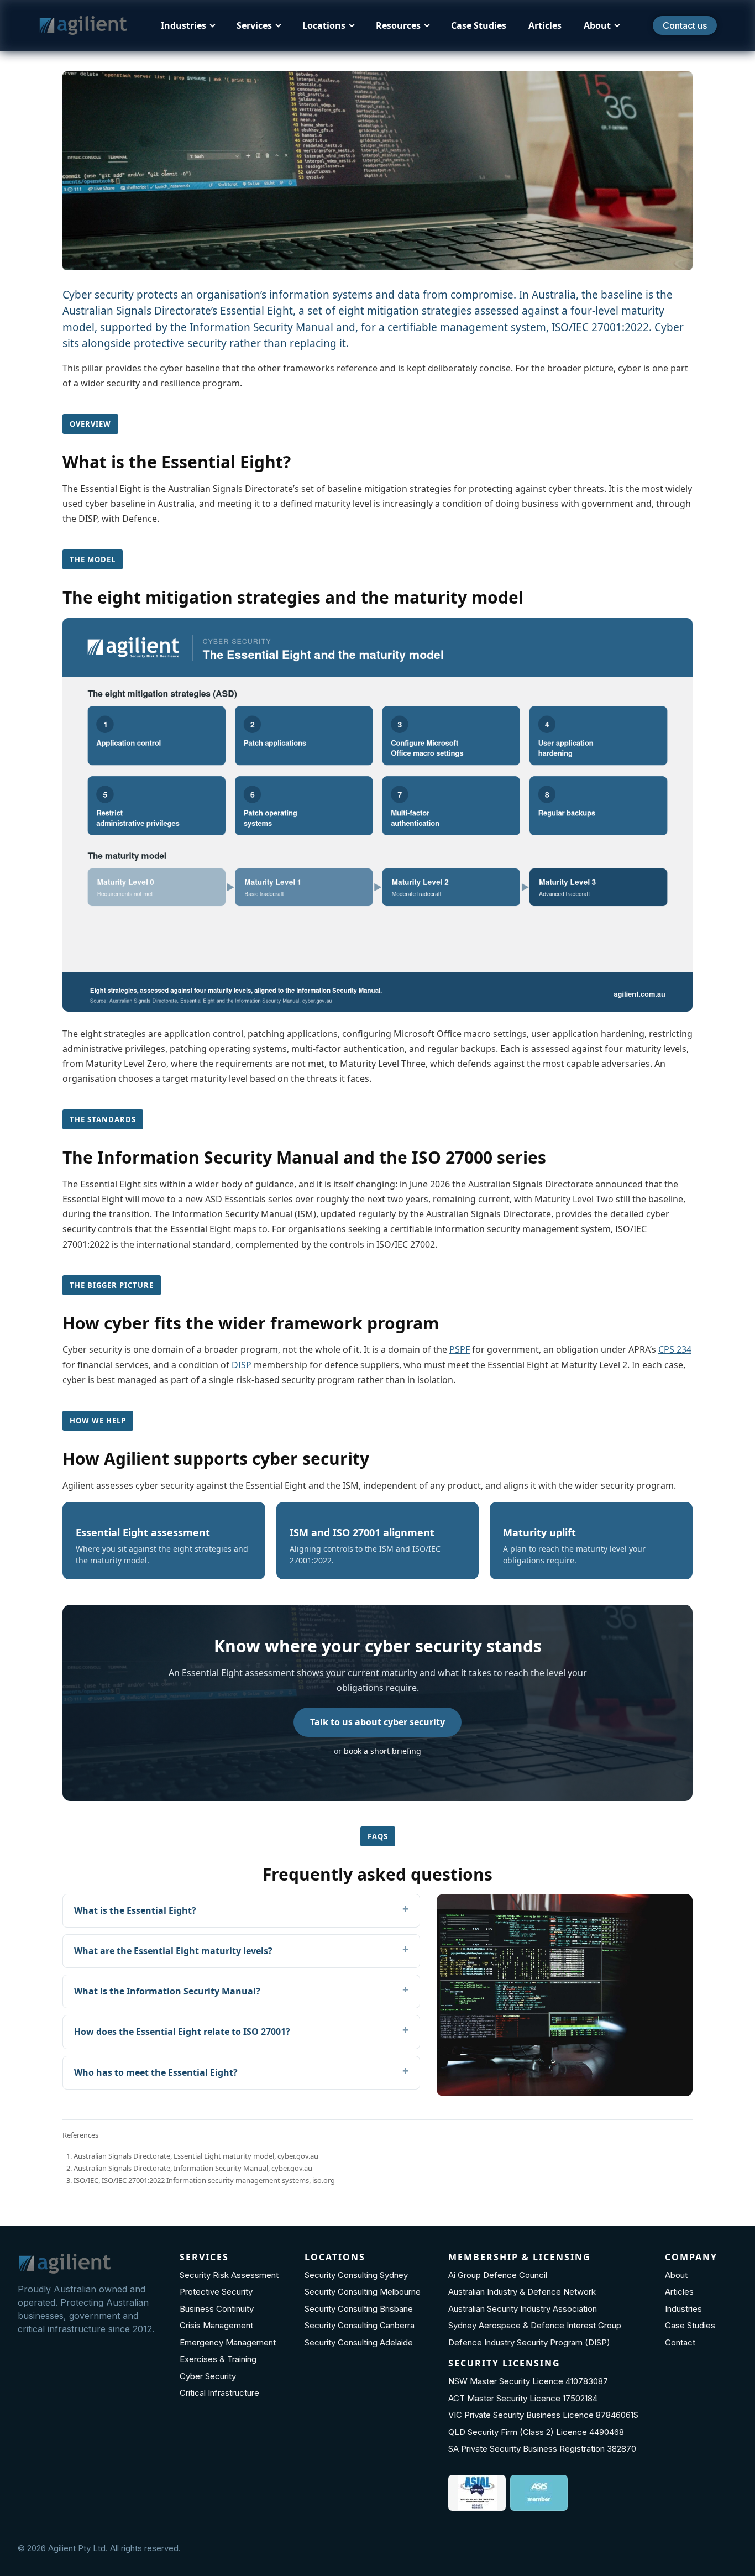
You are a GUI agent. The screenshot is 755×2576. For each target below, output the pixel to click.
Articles (545, 25)
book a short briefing (382, 1751)
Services (254, 25)
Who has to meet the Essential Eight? (156, 2072)
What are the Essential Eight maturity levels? (173, 1951)
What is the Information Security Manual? (167, 1991)
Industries (183, 25)
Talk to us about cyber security (377, 1722)
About (597, 25)
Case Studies (479, 25)
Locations (324, 25)
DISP (242, 1365)
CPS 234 (675, 1349)
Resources (398, 25)
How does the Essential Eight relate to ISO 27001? (182, 2032)
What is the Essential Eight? (135, 1910)
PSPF (460, 1349)
